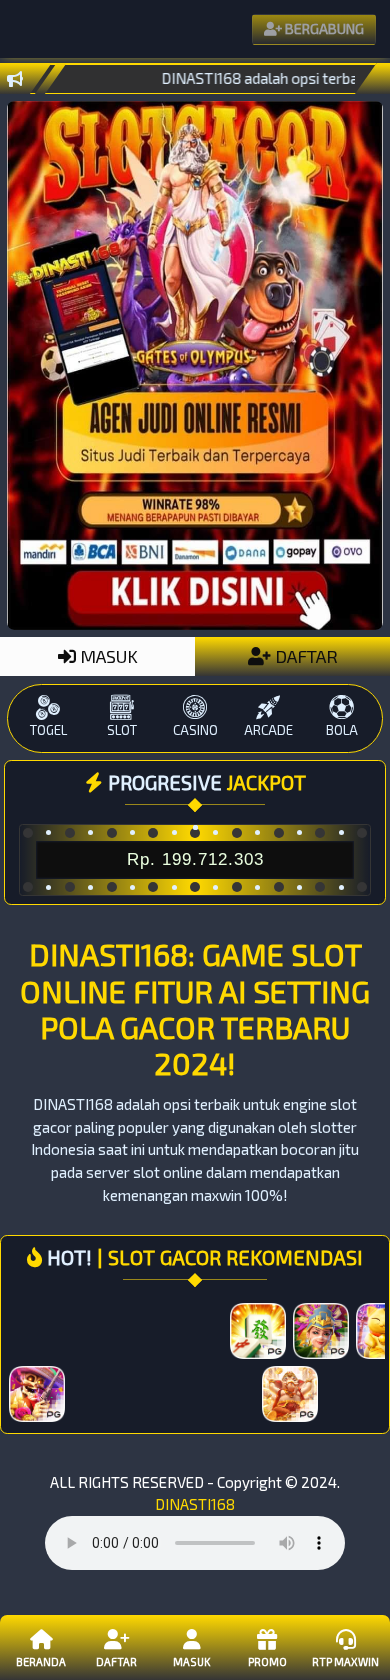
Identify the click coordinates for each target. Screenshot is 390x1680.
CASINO (195, 730)
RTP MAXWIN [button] (345, 1661)
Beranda (41, 1661)
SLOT (122, 730)
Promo (267, 1661)
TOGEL (48, 730)
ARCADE (268, 730)
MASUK (107, 656)
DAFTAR (304, 656)
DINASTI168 (195, 1504)
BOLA (342, 730)
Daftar (116, 1661)
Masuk (191, 1661)
